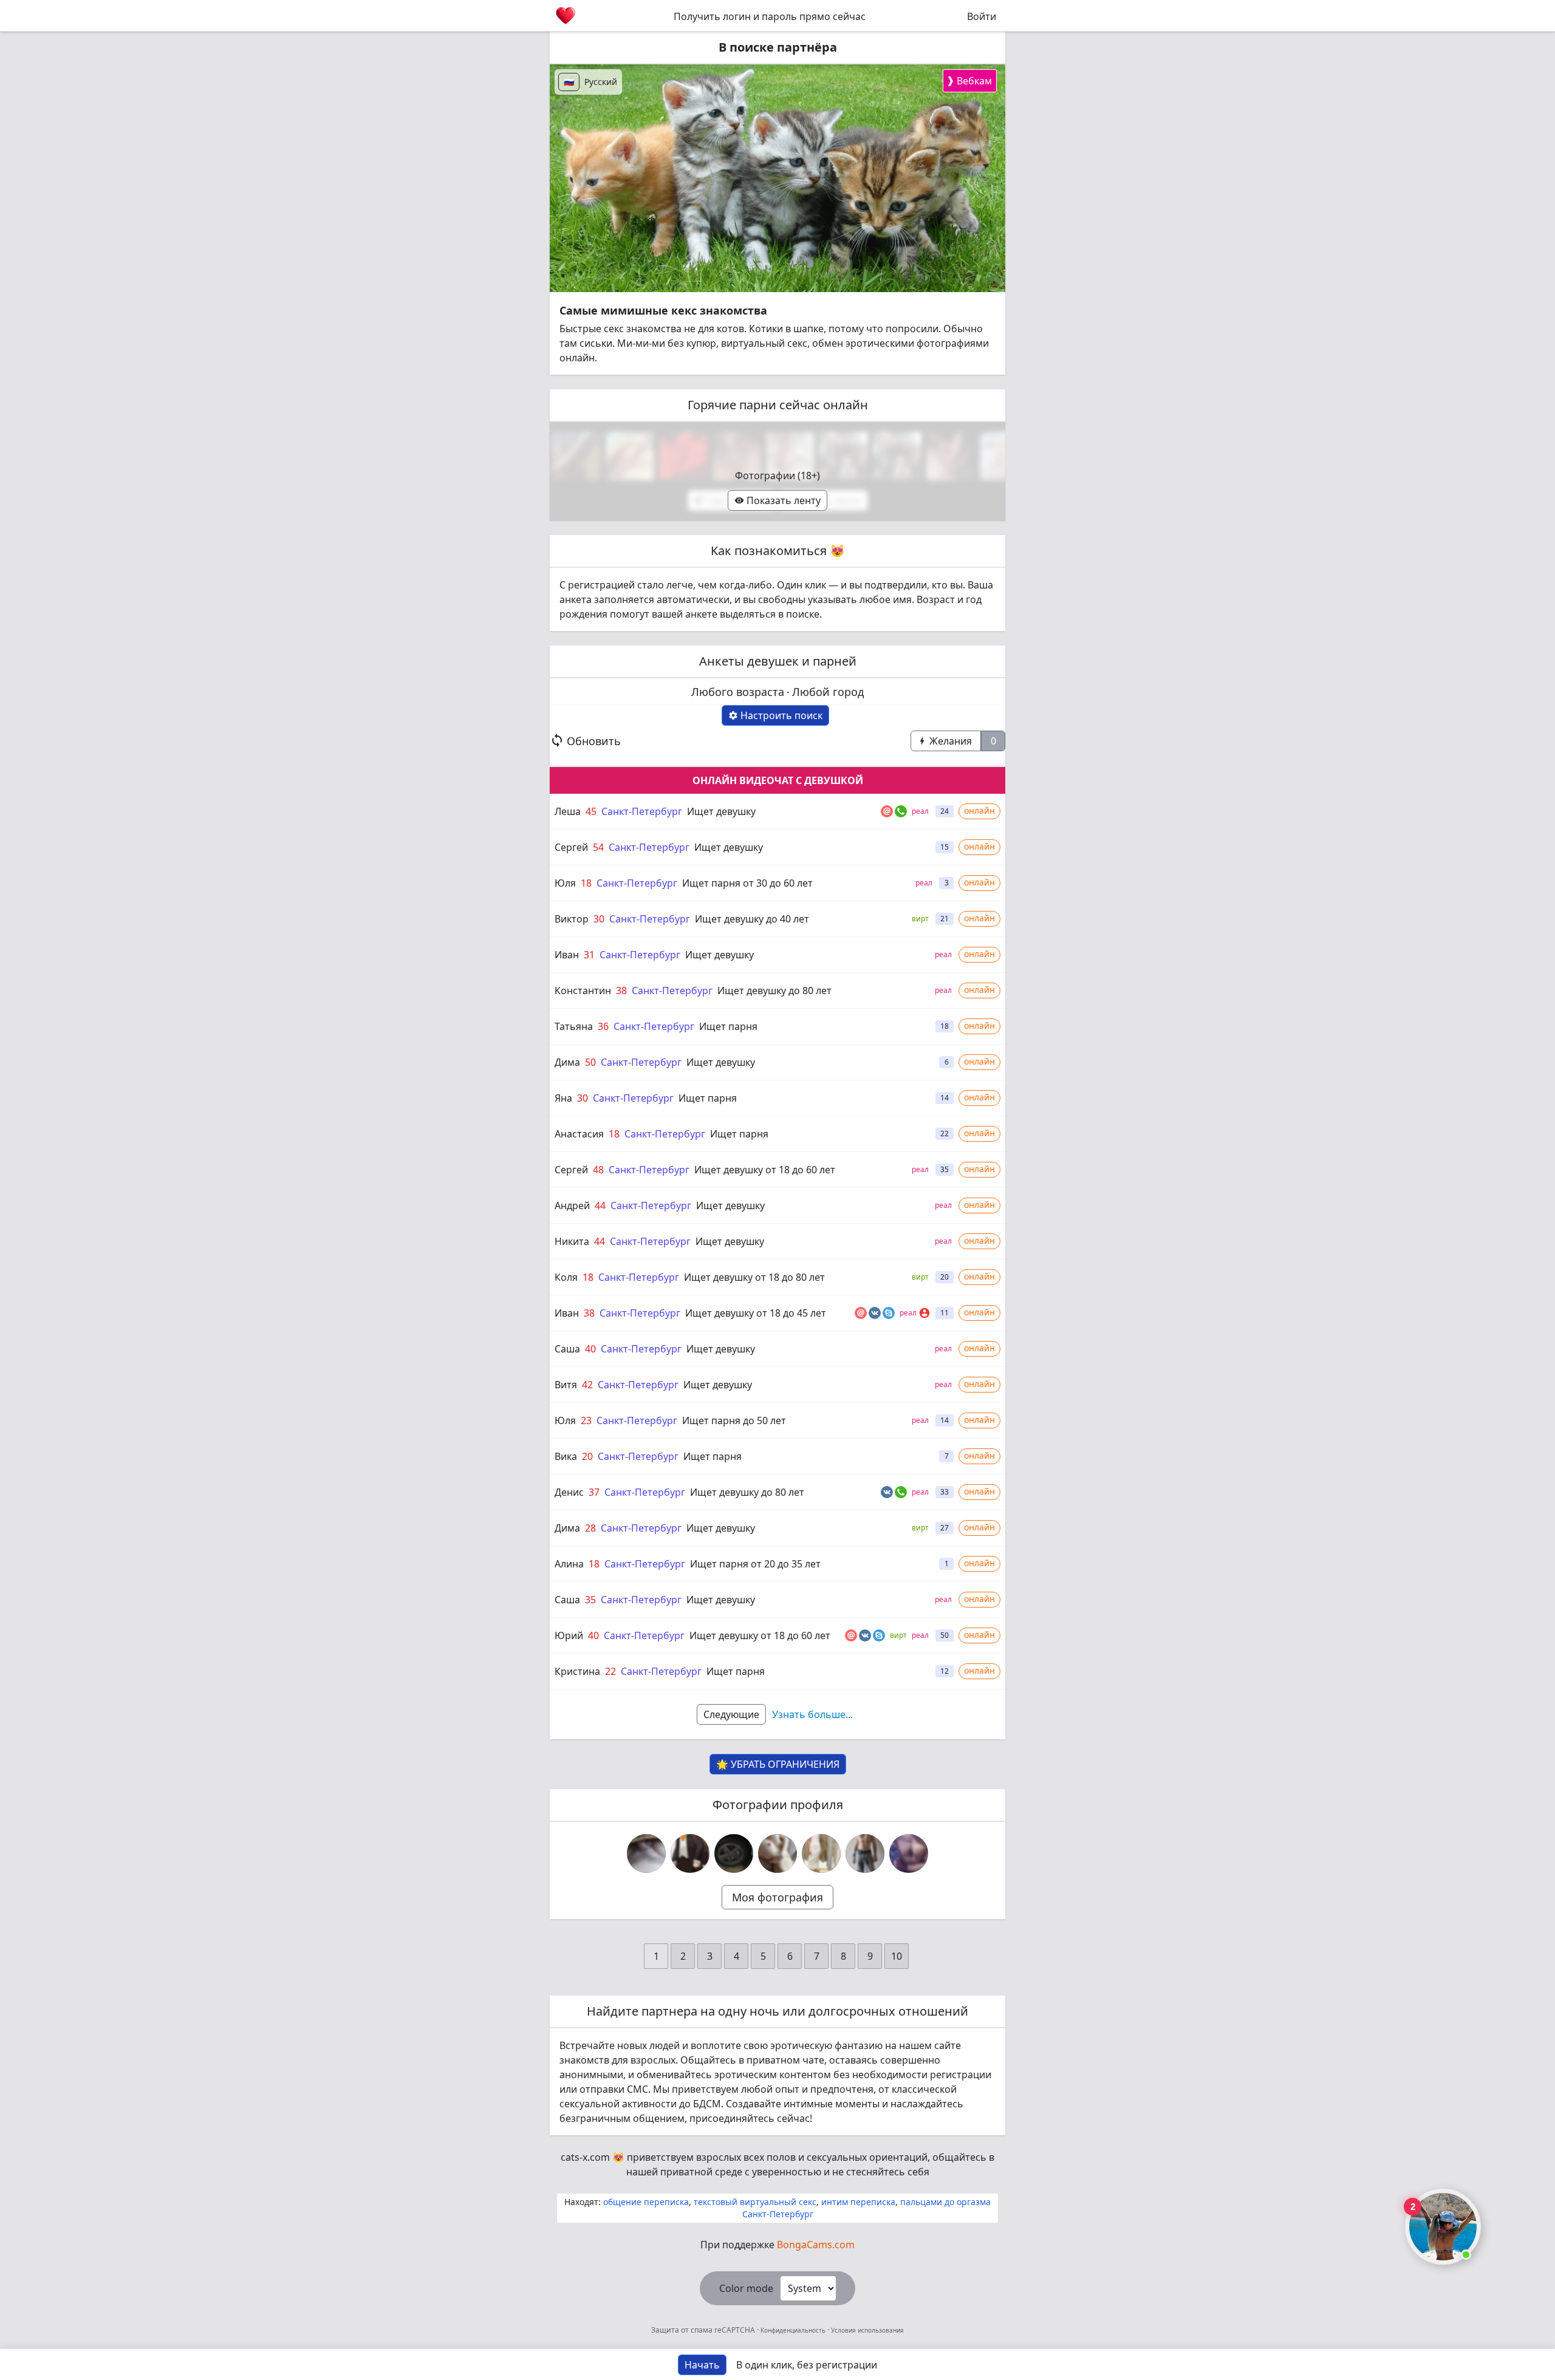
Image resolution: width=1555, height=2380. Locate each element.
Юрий (569, 1635)
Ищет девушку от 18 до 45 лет (756, 1313)
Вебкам (969, 80)
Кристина (577, 1671)
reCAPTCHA (736, 2330)
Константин (583, 991)
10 (897, 1956)
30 (599, 919)
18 (586, 883)
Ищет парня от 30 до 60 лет (747, 883)
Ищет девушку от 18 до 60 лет (765, 1170)
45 (591, 811)
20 (587, 1456)
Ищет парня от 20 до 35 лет (755, 1564)
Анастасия (579, 1134)
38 (621, 991)
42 (587, 1385)
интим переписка (858, 2202)
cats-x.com (585, 2157)
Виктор (572, 919)
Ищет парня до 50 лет (734, 1420)
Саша (567, 1349)
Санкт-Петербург (642, 811)
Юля (565, 883)
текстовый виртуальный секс (755, 2202)
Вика (566, 1456)
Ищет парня (728, 1026)
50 (590, 1062)
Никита (572, 1241)
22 (610, 1671)
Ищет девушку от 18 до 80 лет (754, 1277)
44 (600, 1205)
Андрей (572, 1205)
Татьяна (574, 1026)
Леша (568, 811)
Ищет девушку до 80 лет (774, 991)
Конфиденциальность (793, 2330)
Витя (566, 1385)
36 (603, 1026)
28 (590, 1528)
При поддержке (777, 2245)
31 (589, 955)
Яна (563, 1098)
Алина (569, 1564)
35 (590, 1600)
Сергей (571, 847)
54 (598, 847)
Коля (566, 1277)
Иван (567, 955)
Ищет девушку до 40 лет (752, 919)
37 (594, 1492)
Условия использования (866, 2330)
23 (586, 1420)
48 (598, 1170)
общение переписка (646, 2202)
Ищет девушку (721, 811)
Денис (569, 1492)
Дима (567, 1062)
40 (590, 1349)
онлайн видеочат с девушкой (778, 780)
